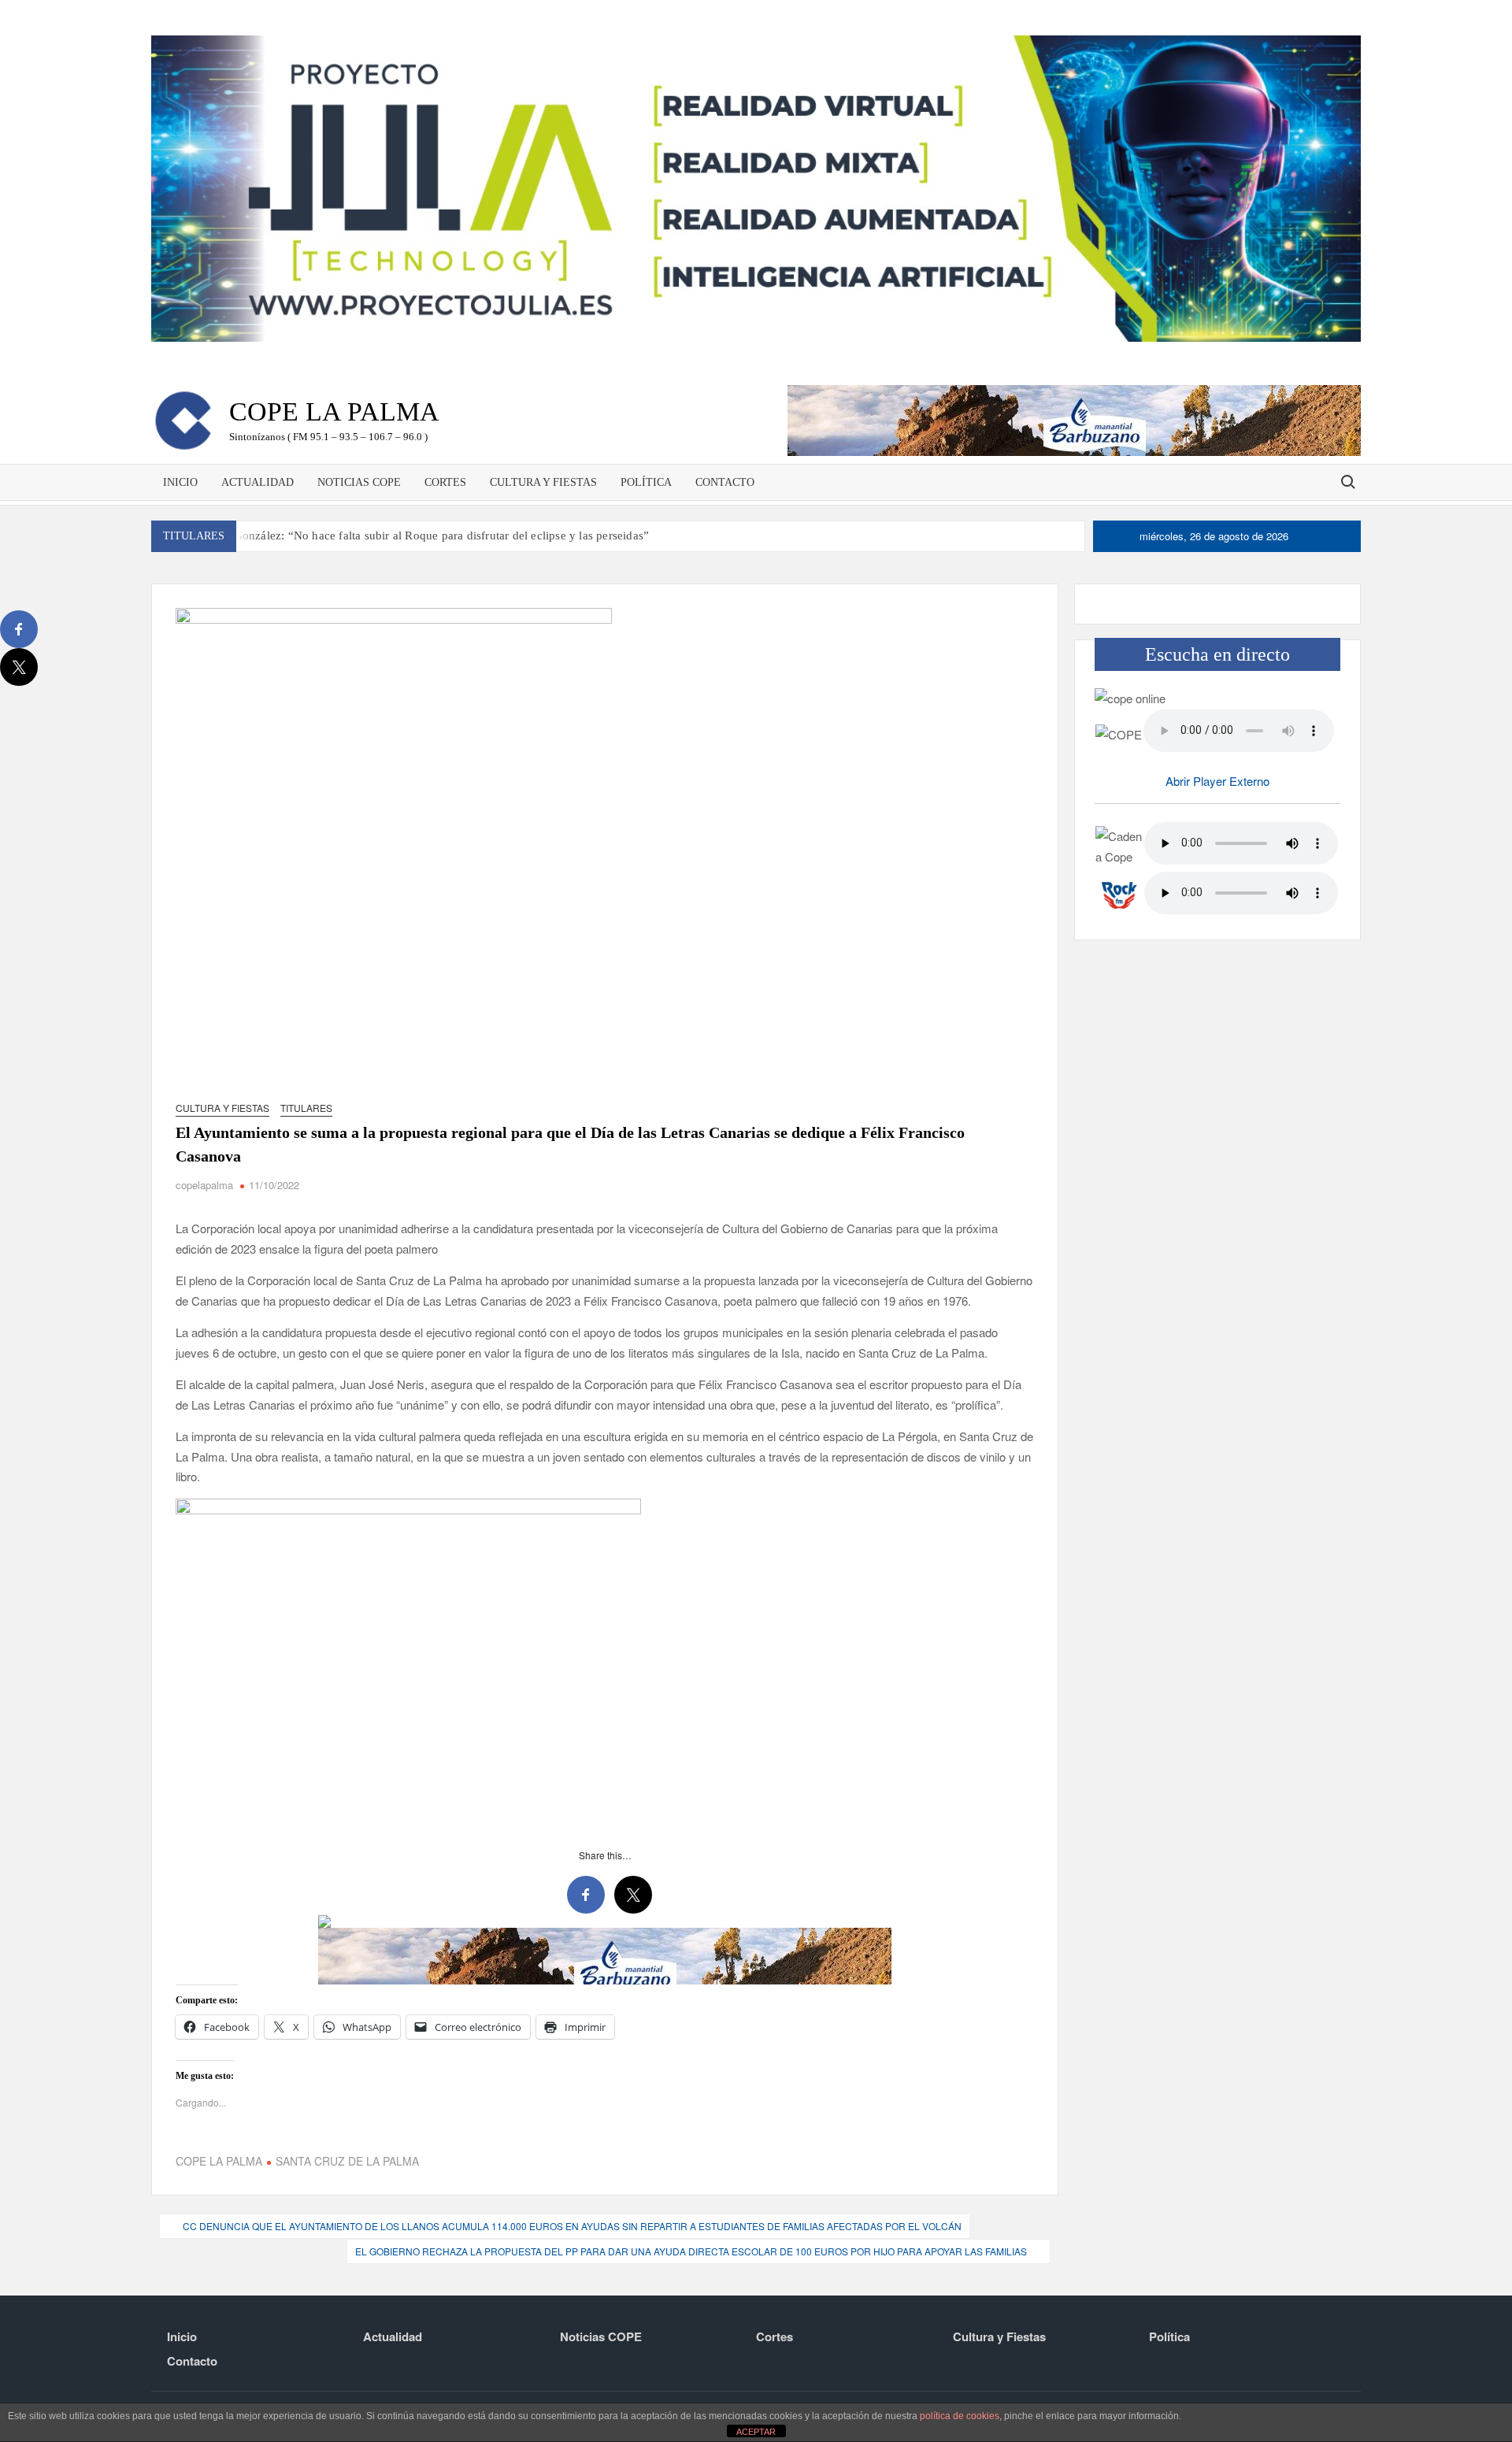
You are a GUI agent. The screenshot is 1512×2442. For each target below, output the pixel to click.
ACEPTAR (756, 2432)
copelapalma (204, 1185)
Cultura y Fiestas (543, 482)
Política (646, 482)
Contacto (725, 482)
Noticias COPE (359, 482)
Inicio (180, 482)
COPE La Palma (334, 411)
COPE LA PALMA (219, 2161)
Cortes (445, 482)
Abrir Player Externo (1217, 781)
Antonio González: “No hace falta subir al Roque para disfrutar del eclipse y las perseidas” (419, 535)
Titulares (306, 1108)
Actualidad (258, 482)
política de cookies (960, 2416)
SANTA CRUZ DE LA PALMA (347, 2161)
